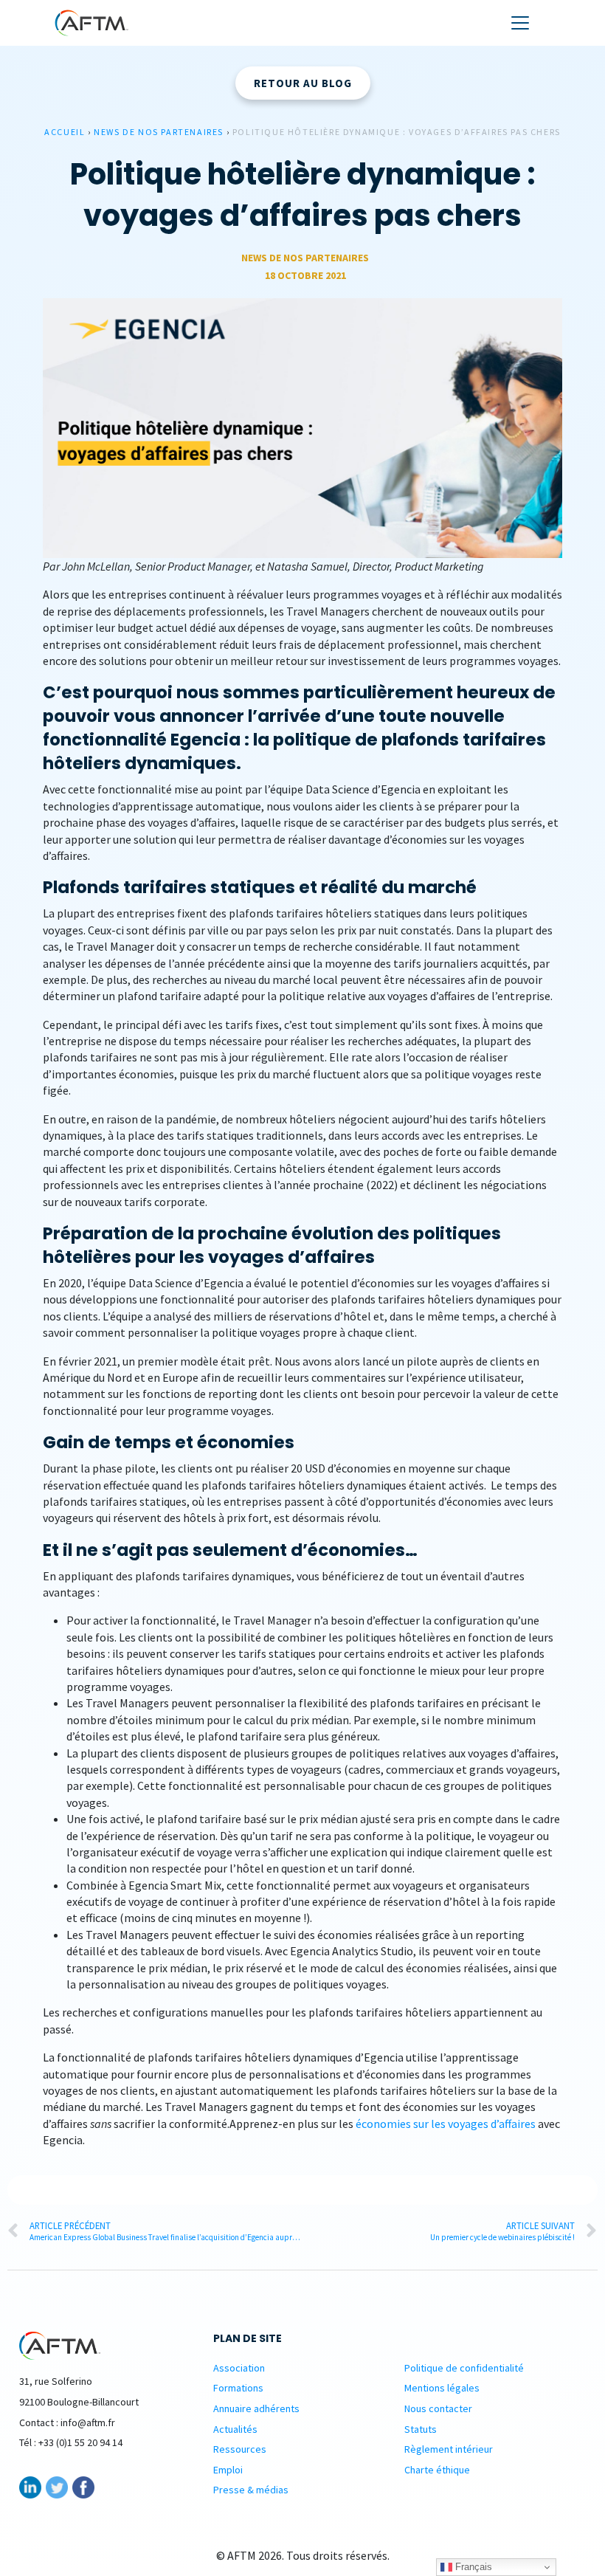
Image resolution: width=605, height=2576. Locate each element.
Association (239, 2368)
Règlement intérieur (449, 2449)
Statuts (421, 2429)
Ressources (240, 2449)
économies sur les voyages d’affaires (446, 2124)
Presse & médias (251, 2490)
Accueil (65, 132)
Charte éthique (437, 2470)
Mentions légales (442, 2388)
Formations (238, 2388)
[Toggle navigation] (520, 23)
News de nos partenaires (159, 132)
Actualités (235, 2429)
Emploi (228, 2470)
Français (472, 2567)
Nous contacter (438, 2408)
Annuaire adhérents (256, 2408)
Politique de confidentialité (464, 2368)
